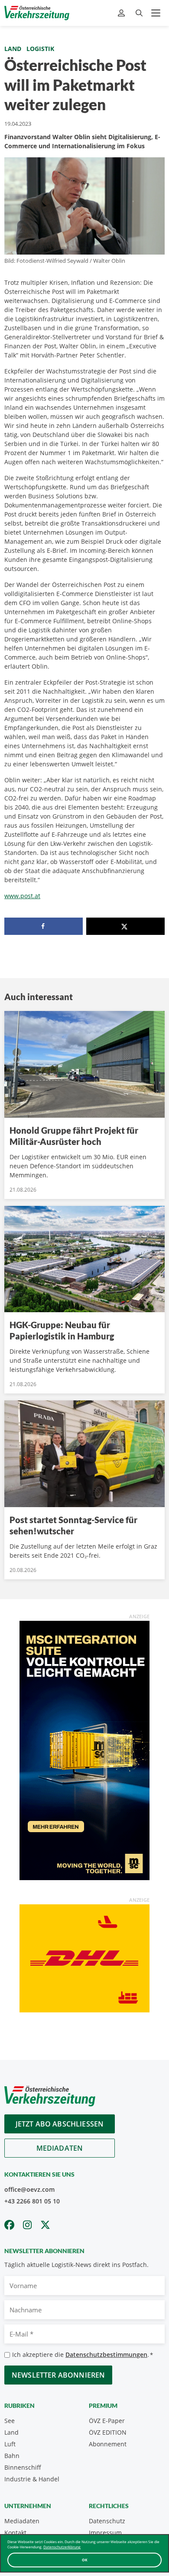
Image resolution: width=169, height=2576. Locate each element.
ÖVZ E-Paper (107, 2421)
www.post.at (22, 896)
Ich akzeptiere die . (83, 2354)
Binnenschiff (23, 2467)
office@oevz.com (29, 2189)
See (10, 2421)
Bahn (12, 2456)
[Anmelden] (122, 13)
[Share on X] (125, 926)
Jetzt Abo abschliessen (60, 2124)
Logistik (40, 49)
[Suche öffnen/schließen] (139, 13)
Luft (10, 2444)
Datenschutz (107, 2521)
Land (13, 49)
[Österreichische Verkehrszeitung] (37, 13)
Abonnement (108, 2444)
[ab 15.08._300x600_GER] (84, 1750)
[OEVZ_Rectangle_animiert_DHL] (84, 1958)
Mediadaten (60, 2148)
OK (85, 2560)
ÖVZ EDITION (108, 2432)
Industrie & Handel (32, 2479)
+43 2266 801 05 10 (32, 2201)
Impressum (105, 2533)
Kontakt (15, 2533)
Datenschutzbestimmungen (106, 2354)
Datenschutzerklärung (62, 2547)
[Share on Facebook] (44, 926)
